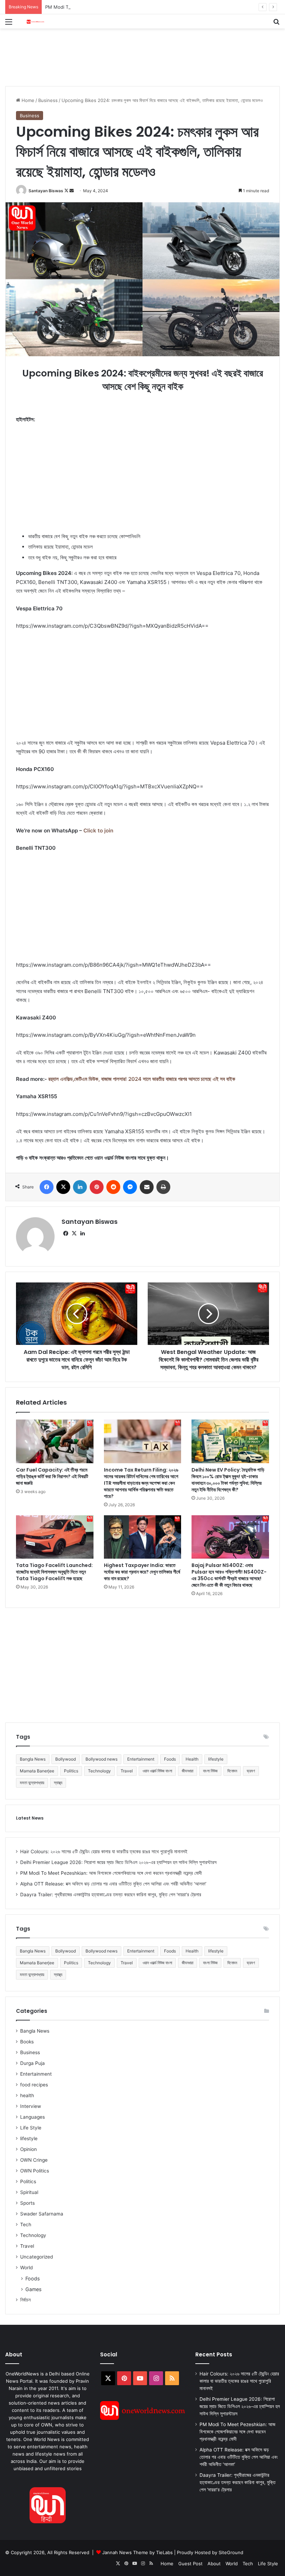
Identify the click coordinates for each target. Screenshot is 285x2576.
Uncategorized (36, 2257)
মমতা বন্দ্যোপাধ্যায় (32, 1783)
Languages (32, 2117)
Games (33, 2289)
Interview (31, 2106)
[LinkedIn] (80, 1187)
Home (27, 100)
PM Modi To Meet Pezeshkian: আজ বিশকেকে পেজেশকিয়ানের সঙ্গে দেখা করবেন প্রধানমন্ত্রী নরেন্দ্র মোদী (131, 7)
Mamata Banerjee (37, 1771)
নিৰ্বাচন (25, 2300)
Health (192, 1759)
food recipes (34, 2085)
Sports (27, 2203)
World (26, 2268)
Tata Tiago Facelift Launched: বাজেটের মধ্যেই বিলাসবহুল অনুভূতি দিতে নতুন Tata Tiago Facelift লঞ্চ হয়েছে (54, 1572)
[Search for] (276, 24)
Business (48, 100)
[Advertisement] (132, 51)
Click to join (98, 831)
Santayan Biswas (46, 191)
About (214, 2564)
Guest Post (190, 2564)
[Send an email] (72, 191)
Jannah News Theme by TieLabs (137, 2552)
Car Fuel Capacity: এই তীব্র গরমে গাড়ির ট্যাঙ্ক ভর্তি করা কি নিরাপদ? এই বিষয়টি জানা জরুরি (52, 1476)
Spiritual (29, 2192)
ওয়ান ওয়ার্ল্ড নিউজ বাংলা (157, 1771)
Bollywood (66, 1759)
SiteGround (231, 2552)
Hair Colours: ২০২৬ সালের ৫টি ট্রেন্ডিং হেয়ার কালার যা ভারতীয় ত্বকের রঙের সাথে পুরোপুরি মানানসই (104, 1851)
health (27, 2095)
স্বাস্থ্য (58, 1783)
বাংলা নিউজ (210, 1771)
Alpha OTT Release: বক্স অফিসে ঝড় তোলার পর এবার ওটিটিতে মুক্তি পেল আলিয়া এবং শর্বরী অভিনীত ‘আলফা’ (113, 1884)
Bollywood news (101, 1759)
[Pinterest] (97, 1187)
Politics (71, 1771)
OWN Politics (35, 2171)
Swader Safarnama (42, 2214)
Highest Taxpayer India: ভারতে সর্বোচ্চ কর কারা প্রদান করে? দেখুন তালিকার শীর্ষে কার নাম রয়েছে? (142, 1572)
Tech (26, 2225)
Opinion (28, 2149)
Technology (99, 1771)
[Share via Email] (147, 1187)
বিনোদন (232, 1771)
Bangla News (33, 1759)
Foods (170, 1759)
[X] (63, 1187)
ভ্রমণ (251, 1771)
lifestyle (216, 1759)
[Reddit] (113, 1187)
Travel (127, 1771)
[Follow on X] (67, 191)
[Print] (163, 1187)
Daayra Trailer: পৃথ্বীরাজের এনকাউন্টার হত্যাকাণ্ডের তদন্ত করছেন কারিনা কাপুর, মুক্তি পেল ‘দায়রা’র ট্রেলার (111, 1895)
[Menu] (9, 24)
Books (27, 2042)
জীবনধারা (188, 1771)
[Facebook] (47, 1187)
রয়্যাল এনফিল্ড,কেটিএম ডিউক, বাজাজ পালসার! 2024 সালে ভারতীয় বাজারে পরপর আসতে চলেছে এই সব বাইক (142, 1079)
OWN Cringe (34, 2160)
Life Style (31, 2128)
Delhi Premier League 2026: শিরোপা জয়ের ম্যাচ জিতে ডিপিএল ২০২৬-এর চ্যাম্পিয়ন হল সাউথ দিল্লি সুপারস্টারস (118, 1862)
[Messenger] (130, 1187)
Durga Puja (32, 2063)
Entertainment (141, 1759)
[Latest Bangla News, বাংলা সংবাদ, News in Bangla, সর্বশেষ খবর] (35, 21)
